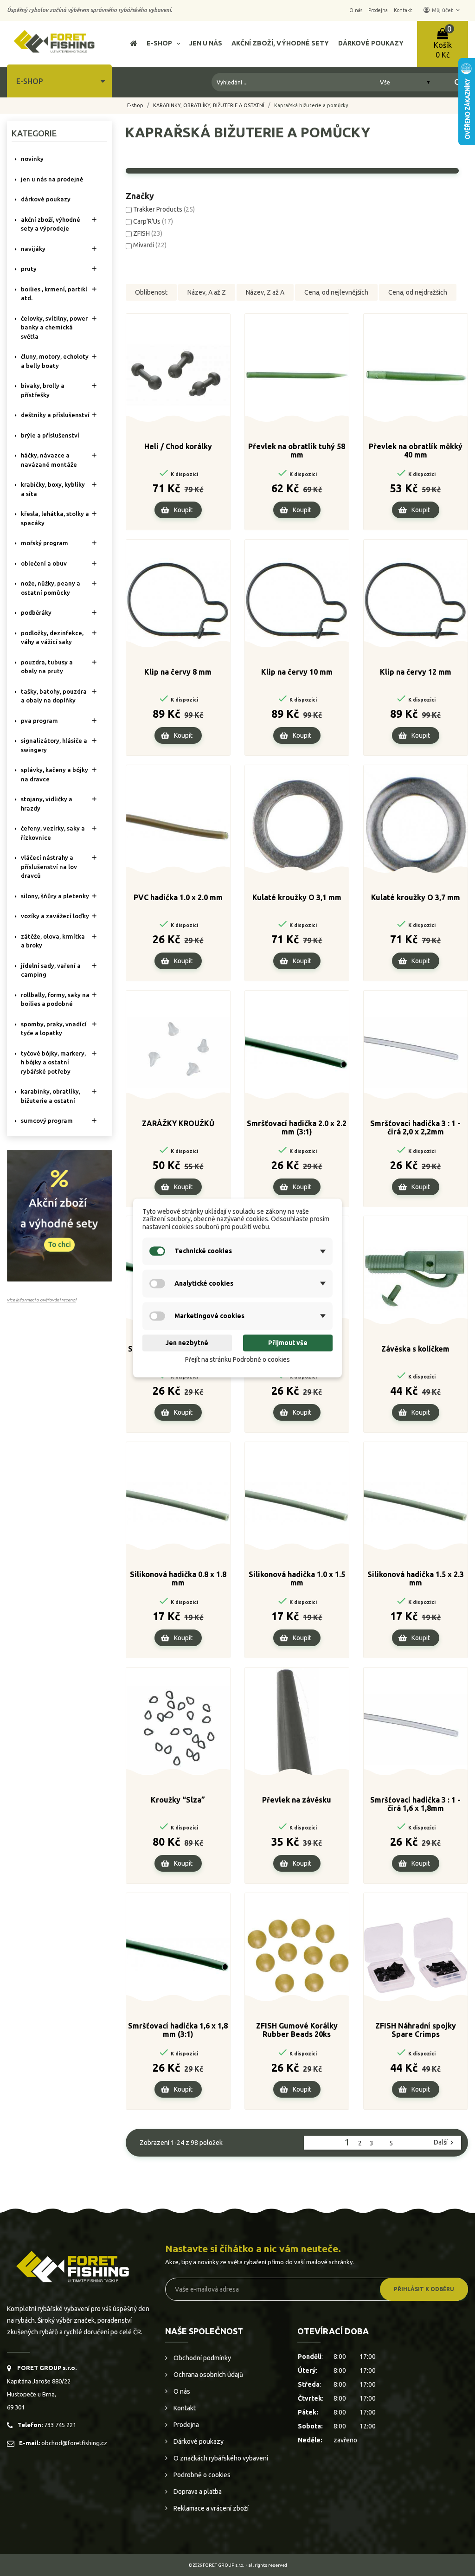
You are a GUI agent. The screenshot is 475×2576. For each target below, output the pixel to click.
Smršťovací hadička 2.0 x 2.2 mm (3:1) (297, 1127)
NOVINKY (32, 159)
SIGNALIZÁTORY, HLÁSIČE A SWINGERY (54, 745)
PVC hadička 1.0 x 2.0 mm (178, 897)
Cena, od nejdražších (418, 292)
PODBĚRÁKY (36, 612)
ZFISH (148, 233)
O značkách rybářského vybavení (220, 2458)
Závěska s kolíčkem (415, 1349)
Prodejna (186, 2425)
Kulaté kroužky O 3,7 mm (416, 897)
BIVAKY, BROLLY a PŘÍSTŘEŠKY (43, 390)
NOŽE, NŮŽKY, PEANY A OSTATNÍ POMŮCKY (51, 588)
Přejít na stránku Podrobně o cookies (237, 1359)
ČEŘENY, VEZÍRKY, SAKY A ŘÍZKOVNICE (53, 833)
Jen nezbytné (187, 1343)
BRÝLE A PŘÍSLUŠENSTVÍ (50, 435)
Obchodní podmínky (202, 2358)
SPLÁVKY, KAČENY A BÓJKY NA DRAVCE (55, 774)
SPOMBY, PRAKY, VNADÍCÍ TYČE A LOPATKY (54, 1029)
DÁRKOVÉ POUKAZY (46, 199)
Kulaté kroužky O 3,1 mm (297, 897)
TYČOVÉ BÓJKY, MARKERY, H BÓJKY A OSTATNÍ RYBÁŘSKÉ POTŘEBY (53, 1062)
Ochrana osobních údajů (208, 2375)
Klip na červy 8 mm (178, 672)
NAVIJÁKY (33, 249)
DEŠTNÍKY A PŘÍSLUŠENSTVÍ (55, 415)
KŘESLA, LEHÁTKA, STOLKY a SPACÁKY (55, 518)
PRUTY (29, 269)
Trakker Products (164, 209)
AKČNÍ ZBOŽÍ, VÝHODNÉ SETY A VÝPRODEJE (51, 224)
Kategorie (34, 133)
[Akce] (59, 1215)
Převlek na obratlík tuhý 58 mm (297, 451)
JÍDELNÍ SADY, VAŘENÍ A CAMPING (51, 970)
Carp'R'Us (153, 221)
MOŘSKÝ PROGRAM (45, 543)
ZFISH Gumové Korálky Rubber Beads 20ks (297, 2030)
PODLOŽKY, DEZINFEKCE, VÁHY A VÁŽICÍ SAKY (52, 638)
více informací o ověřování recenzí (42, 1300)
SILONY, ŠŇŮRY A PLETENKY (55, 896)
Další (445, 2143)
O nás (181, 2391)
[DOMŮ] (134, 44)
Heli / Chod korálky (178, 446)
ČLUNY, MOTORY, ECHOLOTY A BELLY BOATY (55, 361)
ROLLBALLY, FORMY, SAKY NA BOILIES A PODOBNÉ (55, 999)
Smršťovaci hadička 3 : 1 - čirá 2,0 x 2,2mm (415, 1127)
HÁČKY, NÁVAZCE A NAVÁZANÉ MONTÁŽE (49, 460)
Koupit (183, 510)
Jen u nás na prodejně (52, 179)
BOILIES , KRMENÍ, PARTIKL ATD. (54, 294)
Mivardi (150, 245)
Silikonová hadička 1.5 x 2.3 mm (416, 1578)
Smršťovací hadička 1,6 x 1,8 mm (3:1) (178, 2030)
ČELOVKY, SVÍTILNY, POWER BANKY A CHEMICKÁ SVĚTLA (54, 327)
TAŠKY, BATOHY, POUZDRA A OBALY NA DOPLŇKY (54, 696)
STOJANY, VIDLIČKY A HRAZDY (47, 804)
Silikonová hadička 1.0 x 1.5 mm (297, 1578)
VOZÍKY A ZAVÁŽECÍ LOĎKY (55, 916)
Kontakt (184, 2408)
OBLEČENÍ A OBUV (44, 563)
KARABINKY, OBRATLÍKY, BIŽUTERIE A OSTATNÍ (51, 1096)
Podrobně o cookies (201, 2475)
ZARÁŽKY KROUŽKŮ (178, 1123)
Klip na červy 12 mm (416, 672)
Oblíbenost (151, 292)
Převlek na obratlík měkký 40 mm (416, 451)
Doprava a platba (197, 2492)
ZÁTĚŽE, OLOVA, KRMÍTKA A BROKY (53, 941)
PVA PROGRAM (39, 721)
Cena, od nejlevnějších (336, 292)
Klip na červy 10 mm (297, 672)
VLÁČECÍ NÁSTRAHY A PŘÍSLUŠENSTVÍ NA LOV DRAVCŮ (49, 866)
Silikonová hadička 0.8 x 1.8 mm (178, 1578)
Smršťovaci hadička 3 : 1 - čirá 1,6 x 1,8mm (415, 1804)
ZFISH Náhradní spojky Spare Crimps (416, 2030)
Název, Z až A (265, 292)
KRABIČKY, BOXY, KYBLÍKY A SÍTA (53, 489)
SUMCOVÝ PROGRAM (47, 1121)
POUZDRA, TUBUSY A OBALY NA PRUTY (47, 667)
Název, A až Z (207, 292)
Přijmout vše (288, 1343)
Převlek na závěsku (297, 1800)
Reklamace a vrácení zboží (210, 2508)
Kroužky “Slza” (178, 1800)
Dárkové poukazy (198, 2441)
